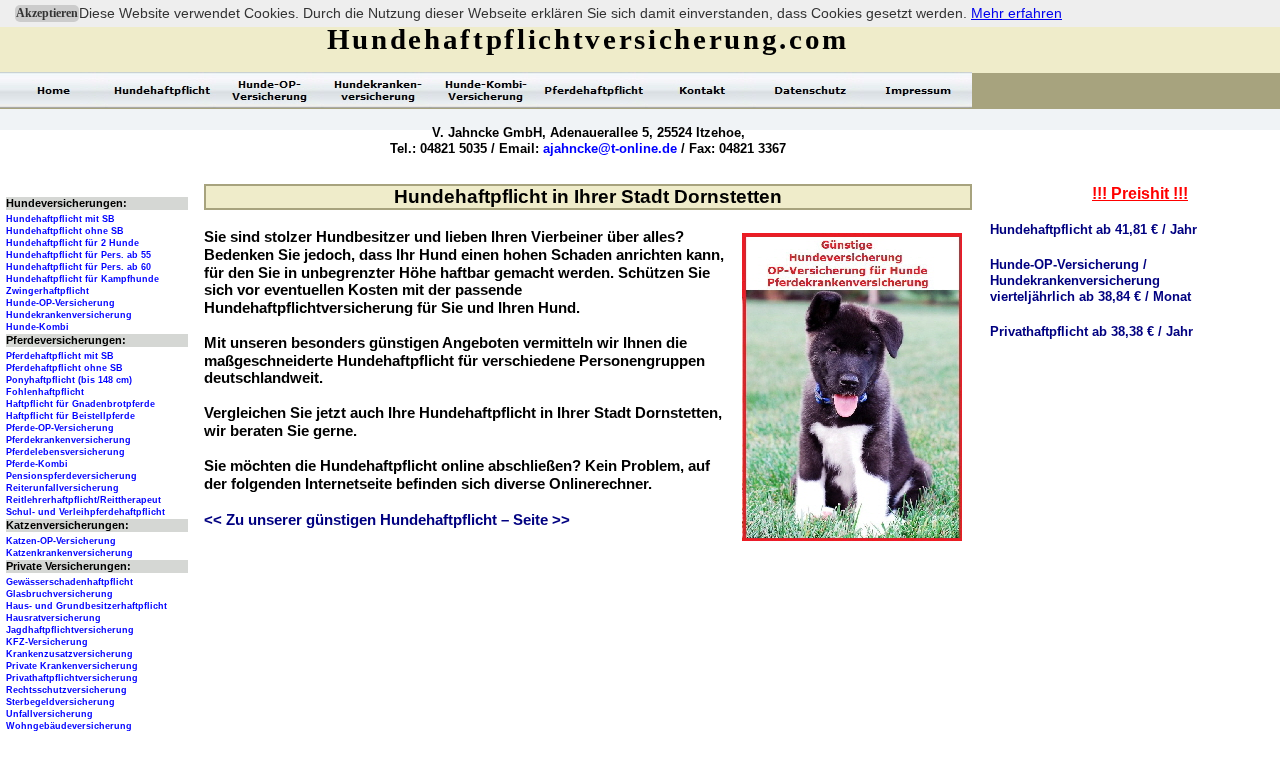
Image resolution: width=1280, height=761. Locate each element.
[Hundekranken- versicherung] (378, 90)
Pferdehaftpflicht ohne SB (64, 368)
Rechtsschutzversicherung (66, 690)
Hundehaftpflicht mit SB (60, 219)
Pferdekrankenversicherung (68, 440)
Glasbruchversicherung (59, 594)
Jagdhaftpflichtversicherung (70, 630)
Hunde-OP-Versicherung (60, 303)
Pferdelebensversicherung (65, 452)
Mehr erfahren (1016, 13)
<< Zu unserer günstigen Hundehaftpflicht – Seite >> (387, 520)
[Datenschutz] (810, 90)
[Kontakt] (702, 90)
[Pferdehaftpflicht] (594, 90)
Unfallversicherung (49, 714)
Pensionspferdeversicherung (71, 476)
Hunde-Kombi (37, 327)
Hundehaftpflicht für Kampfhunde (82, 279)
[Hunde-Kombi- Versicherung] (486, 90)
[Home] (54, 90)
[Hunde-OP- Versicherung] (270, 90)
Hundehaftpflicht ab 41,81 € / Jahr (1093, 229)
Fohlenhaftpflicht (45, 392)
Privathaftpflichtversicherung (72, 678)
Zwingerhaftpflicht (47, 291)
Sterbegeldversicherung (60, 702)
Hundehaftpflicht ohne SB (65, 231)
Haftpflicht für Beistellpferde (70, 416)
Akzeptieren (47, 13)
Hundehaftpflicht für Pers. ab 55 (78, 255)
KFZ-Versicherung (47, 642)
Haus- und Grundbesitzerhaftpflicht (86, 606)
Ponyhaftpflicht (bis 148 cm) (69, 380)
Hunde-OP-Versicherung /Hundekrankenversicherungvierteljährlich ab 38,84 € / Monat (1090, 280)
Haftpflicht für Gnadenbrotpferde (80, 404)
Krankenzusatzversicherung (69, 654)
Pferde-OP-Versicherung (60, 428)
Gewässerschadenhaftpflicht (69, 582)
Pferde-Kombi (37, 464)
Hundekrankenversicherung (69, 315)
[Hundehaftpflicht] (162, 90)
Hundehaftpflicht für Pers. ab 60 (78, 267)
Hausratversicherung (53, 618)
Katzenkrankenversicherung (69, 553)
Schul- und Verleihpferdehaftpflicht (85, 512)
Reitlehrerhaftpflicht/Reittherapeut (83, 500)
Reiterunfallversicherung (62, 488)
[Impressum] (918, 90)
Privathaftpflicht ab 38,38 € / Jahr (1091, 331)
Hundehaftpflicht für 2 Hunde (72, 243)
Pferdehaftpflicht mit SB (60, 356)
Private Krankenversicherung (72, 666)
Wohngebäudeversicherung (69, 726)
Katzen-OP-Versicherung (61, 541)
